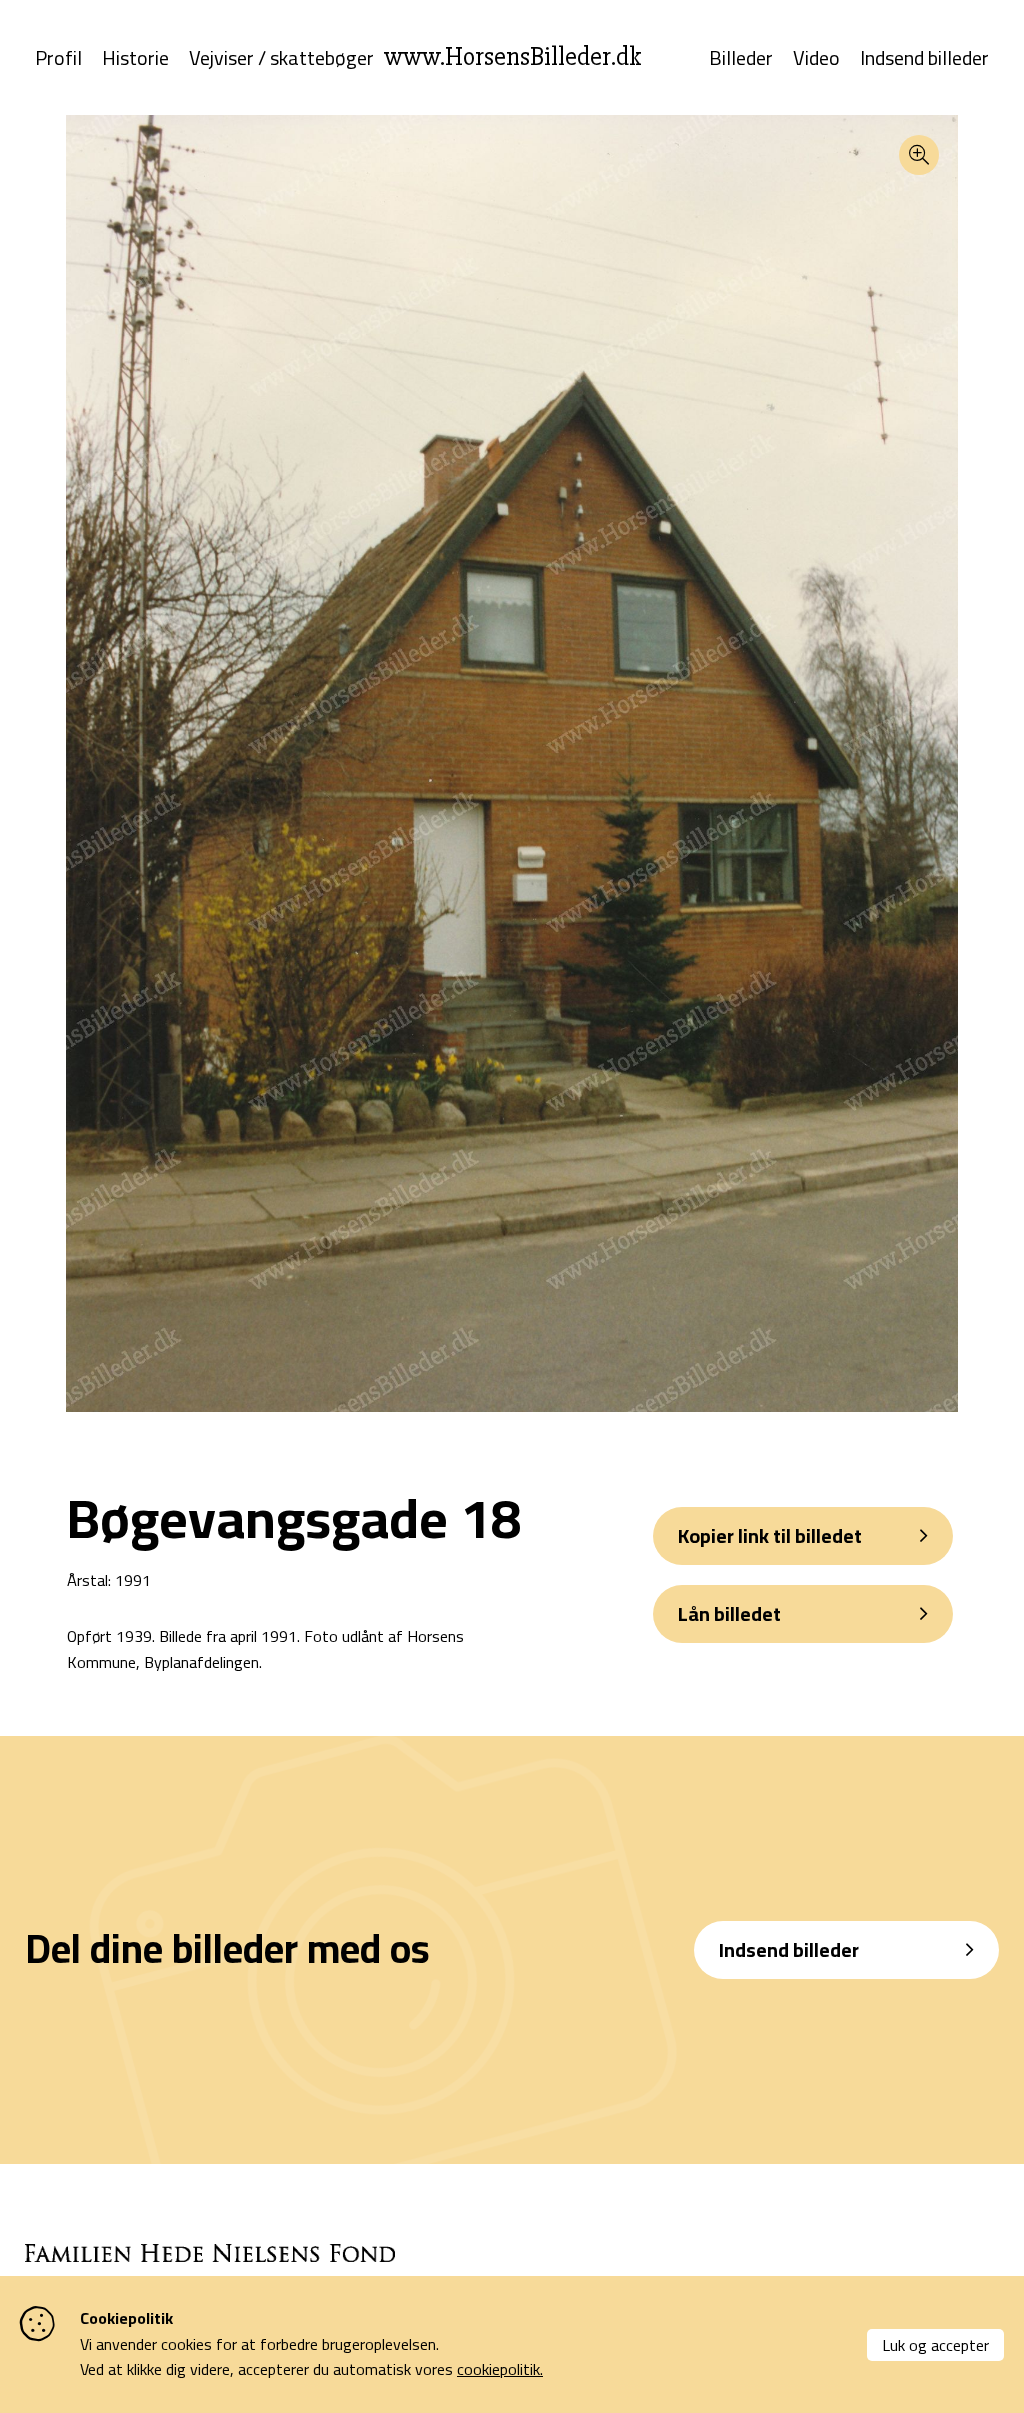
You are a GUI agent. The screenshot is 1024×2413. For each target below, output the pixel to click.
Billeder (741, 58)
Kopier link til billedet (770, 1535)
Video (816, 58)
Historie (135, 58)
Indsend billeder (924, 58)
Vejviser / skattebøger (281, 58)
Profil (58, 58)
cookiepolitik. (500, 2369)
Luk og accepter (935, 2345)
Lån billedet (729, 1613)
